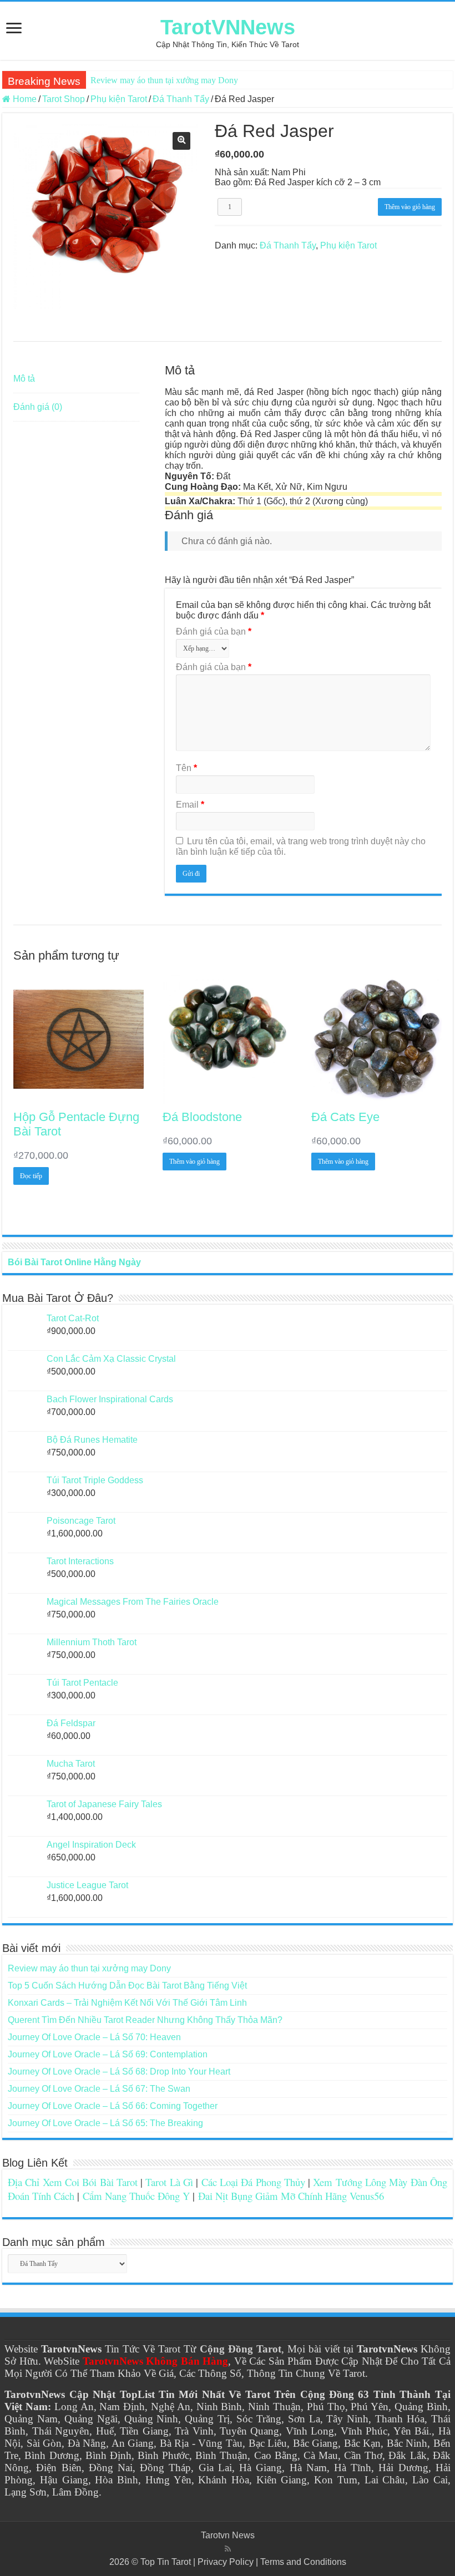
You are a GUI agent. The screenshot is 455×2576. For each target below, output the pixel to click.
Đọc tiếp (31, 1176)
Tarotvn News (228, 2535)
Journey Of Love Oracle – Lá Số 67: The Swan (99, 2089)
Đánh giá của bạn (214, 632)
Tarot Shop (64, 99)
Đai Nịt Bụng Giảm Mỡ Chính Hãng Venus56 (291, 2196)
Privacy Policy (226, 2562)
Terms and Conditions (303, 2562)
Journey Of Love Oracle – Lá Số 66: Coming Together (113, 2106)
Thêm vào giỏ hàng (410, 207)
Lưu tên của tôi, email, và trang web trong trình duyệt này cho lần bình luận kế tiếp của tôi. (301, 846)
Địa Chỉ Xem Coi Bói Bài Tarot (73, 2182)
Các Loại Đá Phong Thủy (253, 2182)
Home (25, 99)
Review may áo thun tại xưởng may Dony (164, 80)
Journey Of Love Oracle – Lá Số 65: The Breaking (105, 2123)
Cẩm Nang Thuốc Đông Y (136, 2196)
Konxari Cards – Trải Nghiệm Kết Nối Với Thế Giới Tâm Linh (127, 2003)
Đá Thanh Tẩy (181, 99)
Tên (186, 768)
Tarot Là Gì (169, 2182)
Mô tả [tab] (24, 379)
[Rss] (228, 2549)
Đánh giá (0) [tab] (38, 407)
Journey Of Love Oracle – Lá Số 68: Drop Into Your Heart (119, 2072)
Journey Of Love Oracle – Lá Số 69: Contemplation (108, 2054)
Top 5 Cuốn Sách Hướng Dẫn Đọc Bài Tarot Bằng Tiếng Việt (127, 1986)
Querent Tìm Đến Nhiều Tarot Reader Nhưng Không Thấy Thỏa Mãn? (145, 2020)
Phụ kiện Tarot (119, 99)
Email (190, 805)
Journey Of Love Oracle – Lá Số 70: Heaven (94, 2037)
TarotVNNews (228, 27)
